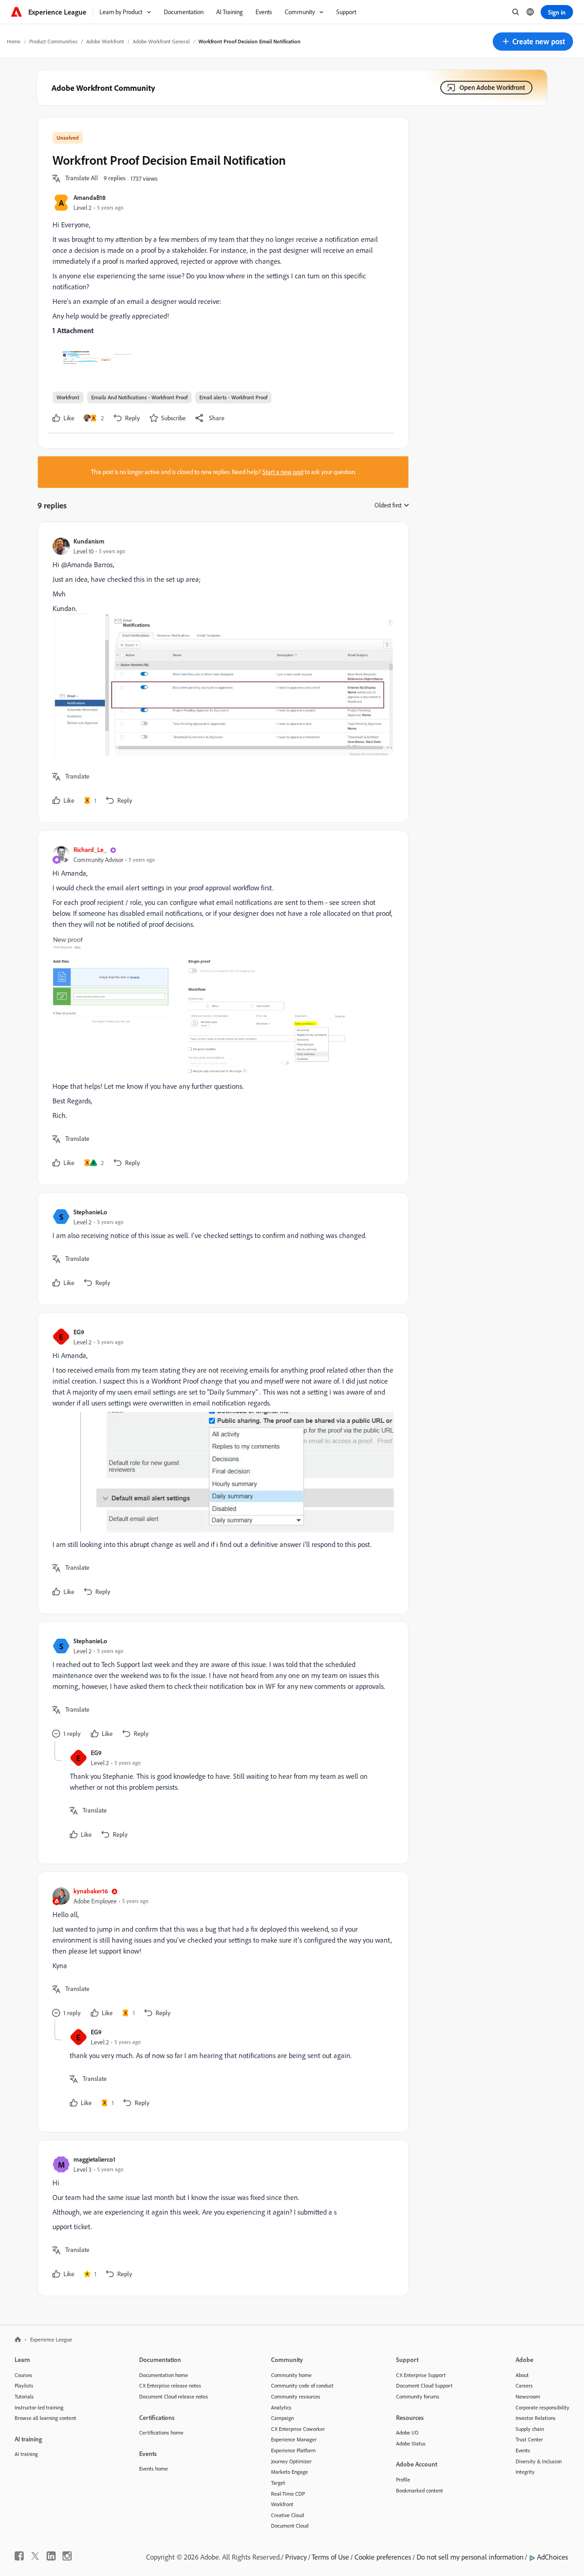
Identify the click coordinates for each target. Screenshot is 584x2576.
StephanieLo (90, 1212)
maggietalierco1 (94, 2159)
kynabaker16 (91, 1891)
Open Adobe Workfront (492, 87)
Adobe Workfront (105, 41)
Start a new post (283, 472)
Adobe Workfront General (161, 41)
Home (14, 41)
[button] (533, 42)
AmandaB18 (89, 197)
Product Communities (53, 41)
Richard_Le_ (90, 849)
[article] (221, 672)
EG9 (79, 1332)
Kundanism (89, 541)
